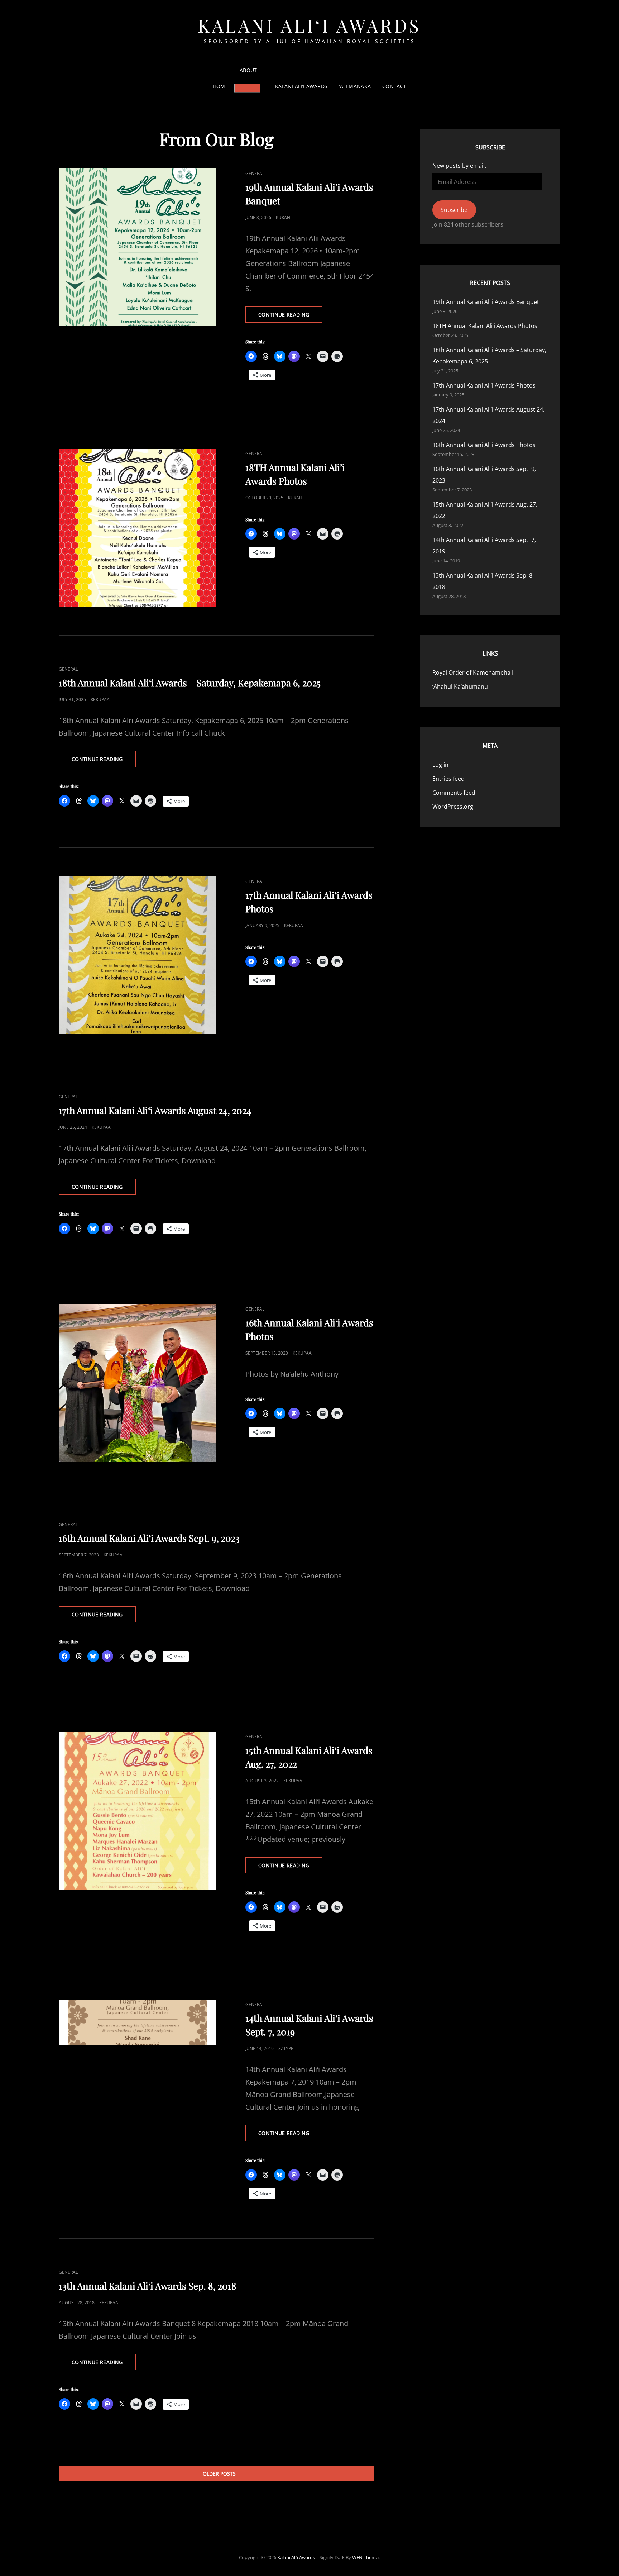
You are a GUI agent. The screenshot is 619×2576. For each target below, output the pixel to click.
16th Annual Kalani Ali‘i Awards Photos (484, 445)
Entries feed (448, 779)
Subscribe (454, 210)
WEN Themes (366, 2557)
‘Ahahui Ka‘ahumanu (460, 686)
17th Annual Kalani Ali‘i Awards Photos (484, 385)
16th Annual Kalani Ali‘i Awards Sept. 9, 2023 (149, 1538)
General (255, 173)
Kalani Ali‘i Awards (309, 25)
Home (220, 86)
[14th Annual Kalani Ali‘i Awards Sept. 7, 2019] (138, 2022)
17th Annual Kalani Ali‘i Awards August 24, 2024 (155, 1110)
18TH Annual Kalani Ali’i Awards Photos (485, 326)
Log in (440, 765)
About (248, 70)
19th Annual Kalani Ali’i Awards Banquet (486, 302)
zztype (286, 2049)
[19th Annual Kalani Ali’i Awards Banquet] (138, 247)
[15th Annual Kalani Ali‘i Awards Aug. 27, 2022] (138, 1811)
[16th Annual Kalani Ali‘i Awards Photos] (138, 1383)
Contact (394, 86)
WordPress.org (453, 807)
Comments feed (454, 793)
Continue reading (290, 317)
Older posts (219, 2474)
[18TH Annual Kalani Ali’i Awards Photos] (138, 528)
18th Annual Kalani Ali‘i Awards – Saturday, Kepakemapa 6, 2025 (190, 683)
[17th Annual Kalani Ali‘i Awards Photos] (138, 955)
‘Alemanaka (355, 86)
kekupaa (100, 700)
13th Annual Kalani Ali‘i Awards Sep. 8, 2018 (148, 2286)
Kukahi (284, 217)
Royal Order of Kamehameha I (473, 672)
